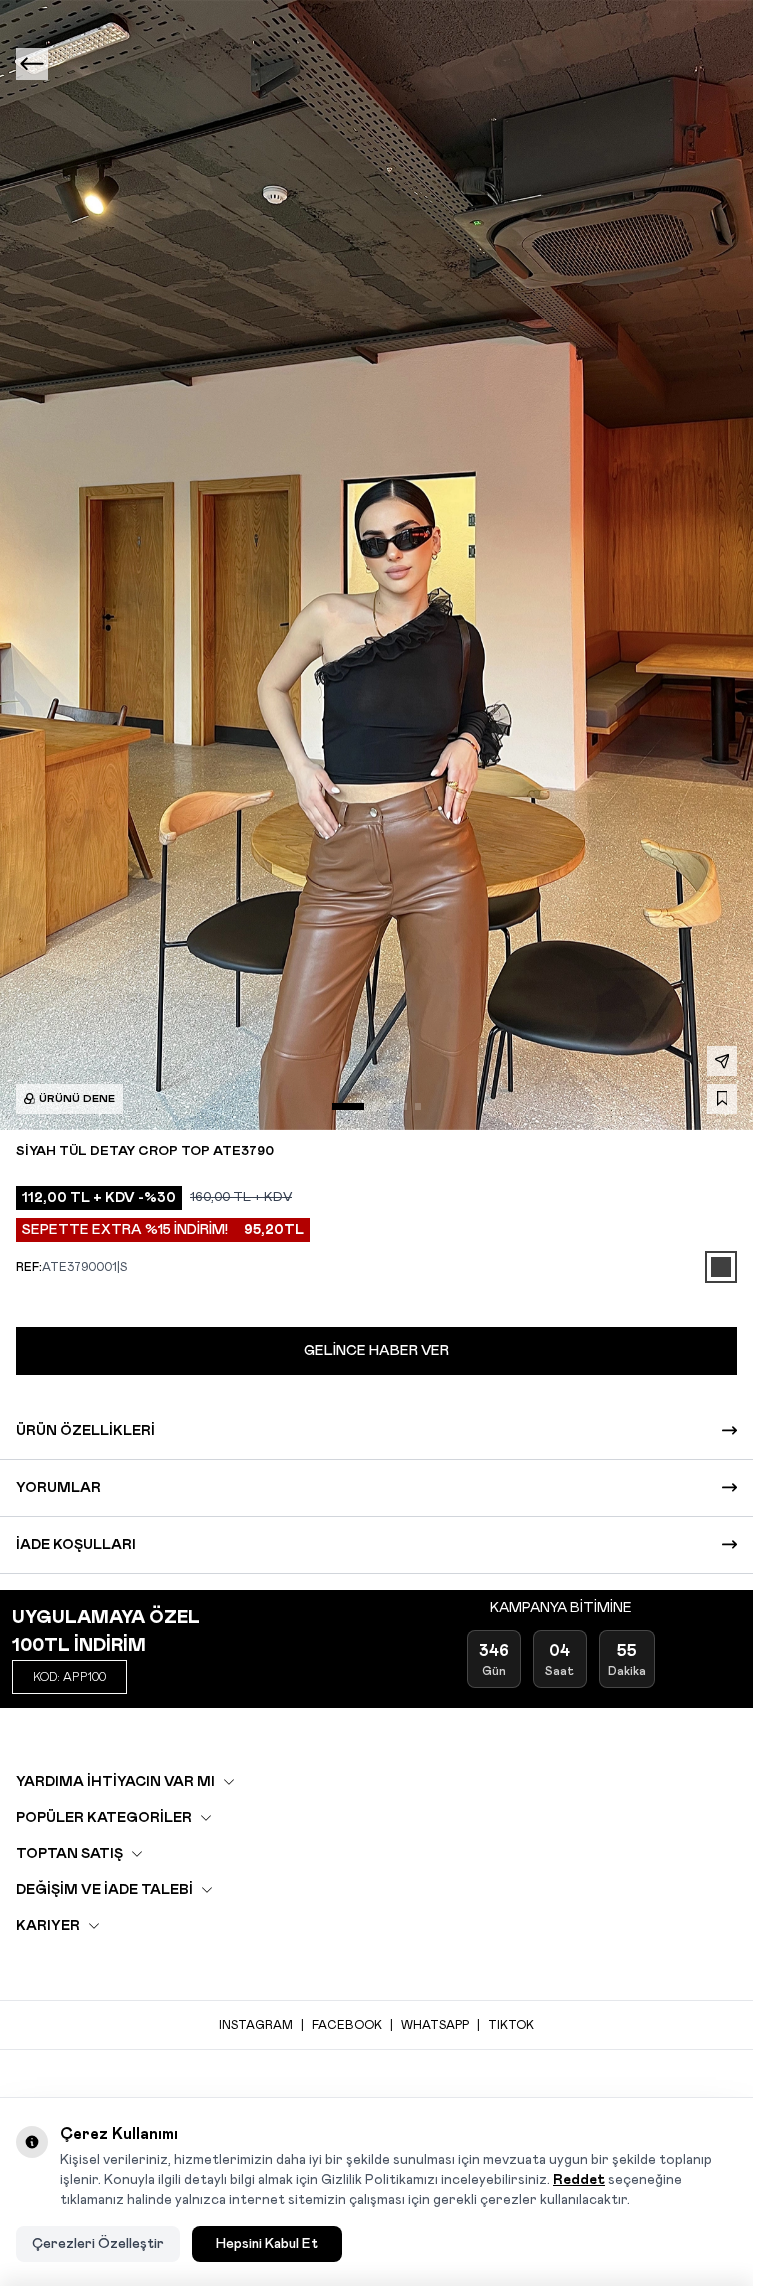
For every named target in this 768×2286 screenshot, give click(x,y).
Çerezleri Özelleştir (98, 2244)
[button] (348, 1106)
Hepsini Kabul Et (267, 2244)
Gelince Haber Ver (376, 1351)
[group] (376, 565)
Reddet (579, 2180)
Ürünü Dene (77, 1098)
